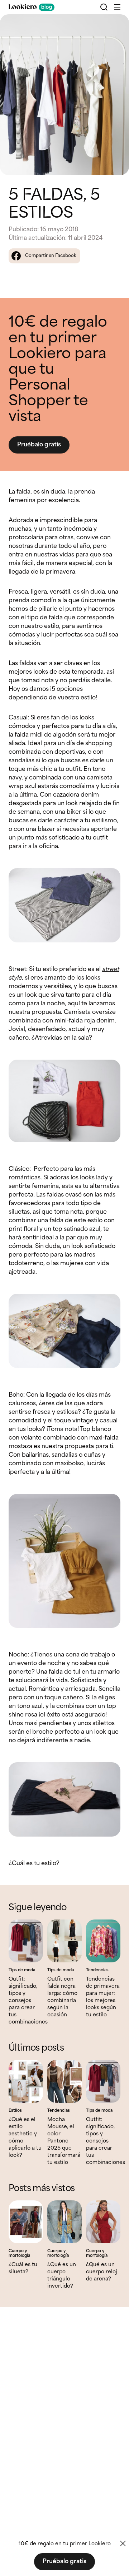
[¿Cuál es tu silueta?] (26, 2222)
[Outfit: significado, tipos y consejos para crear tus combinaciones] (26, 1941)
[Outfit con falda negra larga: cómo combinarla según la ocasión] (64, 1941)
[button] (117, 7)
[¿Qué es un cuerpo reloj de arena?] (103, 2222)
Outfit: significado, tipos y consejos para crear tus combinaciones (28, 2001)
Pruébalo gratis (39, 445)
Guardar (111, 26)
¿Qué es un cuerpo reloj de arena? (102, 2272)
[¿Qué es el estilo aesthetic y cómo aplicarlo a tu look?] (26, 2081)
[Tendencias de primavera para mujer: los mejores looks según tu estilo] (103, 1941)
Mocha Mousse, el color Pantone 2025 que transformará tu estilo (64, 2141)
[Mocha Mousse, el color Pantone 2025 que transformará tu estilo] (64, 2081)
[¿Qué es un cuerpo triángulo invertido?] (64, 2222)
